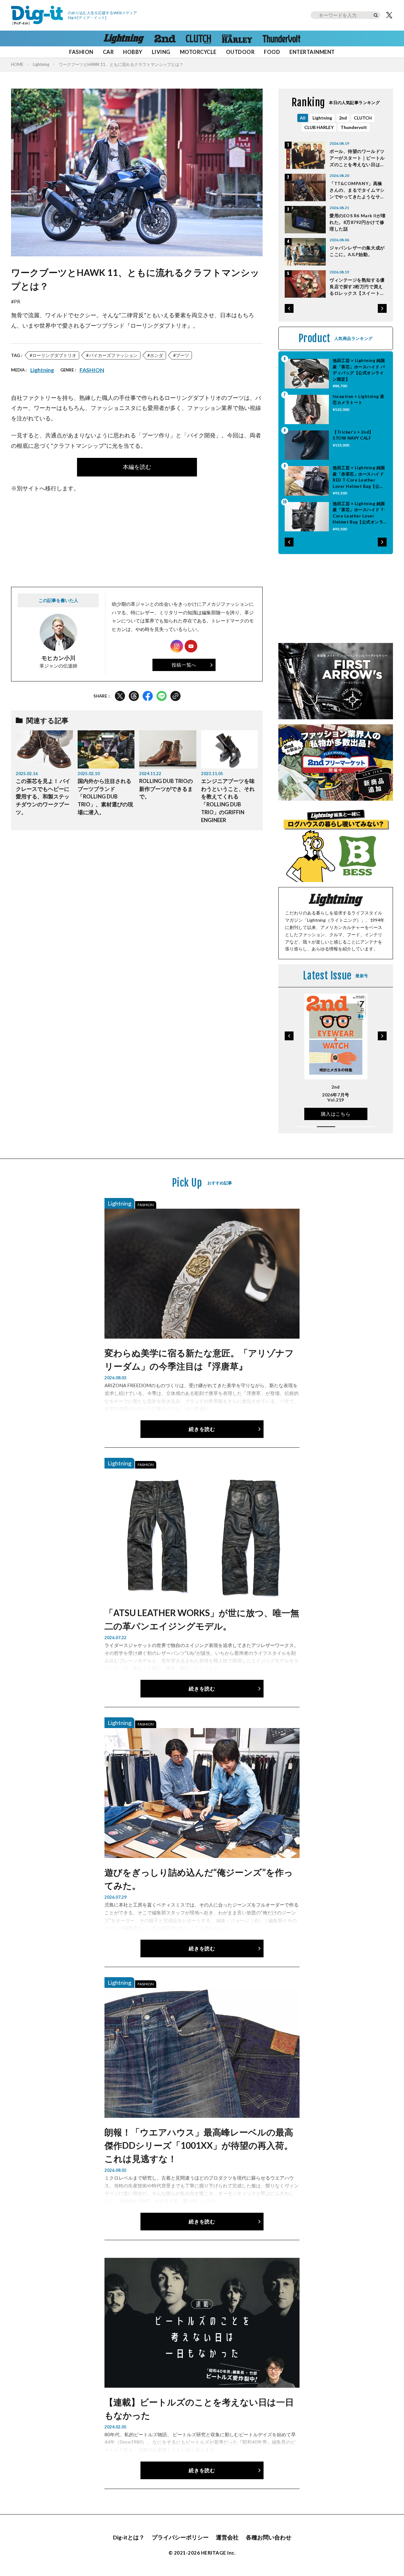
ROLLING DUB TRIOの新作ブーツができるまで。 (166, 789)
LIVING (161, 52)
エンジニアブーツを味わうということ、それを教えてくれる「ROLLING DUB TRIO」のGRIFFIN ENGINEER (228, 801)
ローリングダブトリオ (54, 355)
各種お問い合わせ (269, 2537)
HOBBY (133, 52)
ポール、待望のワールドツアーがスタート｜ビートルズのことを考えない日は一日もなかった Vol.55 (357, 158)
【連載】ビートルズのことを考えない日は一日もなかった (199, 2409)
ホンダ (157, 355)
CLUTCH (363, 118)
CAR (108, 52)
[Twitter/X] (120, 696)
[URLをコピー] (175, 696)
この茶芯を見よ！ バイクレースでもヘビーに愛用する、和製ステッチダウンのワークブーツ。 (43, 797)
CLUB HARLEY (319, 127)
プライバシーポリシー (180, 2537)
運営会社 (227, 2537)
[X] (389, 15)
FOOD (272, 52)
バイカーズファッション (113, 355)
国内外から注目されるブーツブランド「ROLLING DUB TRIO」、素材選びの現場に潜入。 (105, 797)
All (303, 118)
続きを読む (202, 1429)
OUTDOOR (240, 52)
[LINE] (162, 696)
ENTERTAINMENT (312, 52)
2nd (343, 118)
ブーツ (182, 355)
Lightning (41, 64)
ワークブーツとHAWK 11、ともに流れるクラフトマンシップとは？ (121, 64)
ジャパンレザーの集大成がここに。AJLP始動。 (357, 251)
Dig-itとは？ (129, 2537)
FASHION (81, 52)
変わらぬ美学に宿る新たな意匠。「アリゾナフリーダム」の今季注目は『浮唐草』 (199, 1359)
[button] (289, 308)
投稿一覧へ (184, 665)
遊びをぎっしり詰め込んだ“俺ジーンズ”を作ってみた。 (199, 1879)
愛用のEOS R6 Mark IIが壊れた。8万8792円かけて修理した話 (358, 222)
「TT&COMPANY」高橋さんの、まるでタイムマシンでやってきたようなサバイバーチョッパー (357, 190)
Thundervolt (354, 127)
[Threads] (134, 696)
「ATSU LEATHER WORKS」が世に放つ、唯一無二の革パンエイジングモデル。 (202, 1619)
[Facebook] (148, 696)
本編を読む (137, 467)
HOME (17, 64)
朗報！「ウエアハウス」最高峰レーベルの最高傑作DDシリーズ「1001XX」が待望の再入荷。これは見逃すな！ (199, 2145)
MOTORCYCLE (198, 52)
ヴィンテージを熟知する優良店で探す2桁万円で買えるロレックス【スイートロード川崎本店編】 (357, 287)
